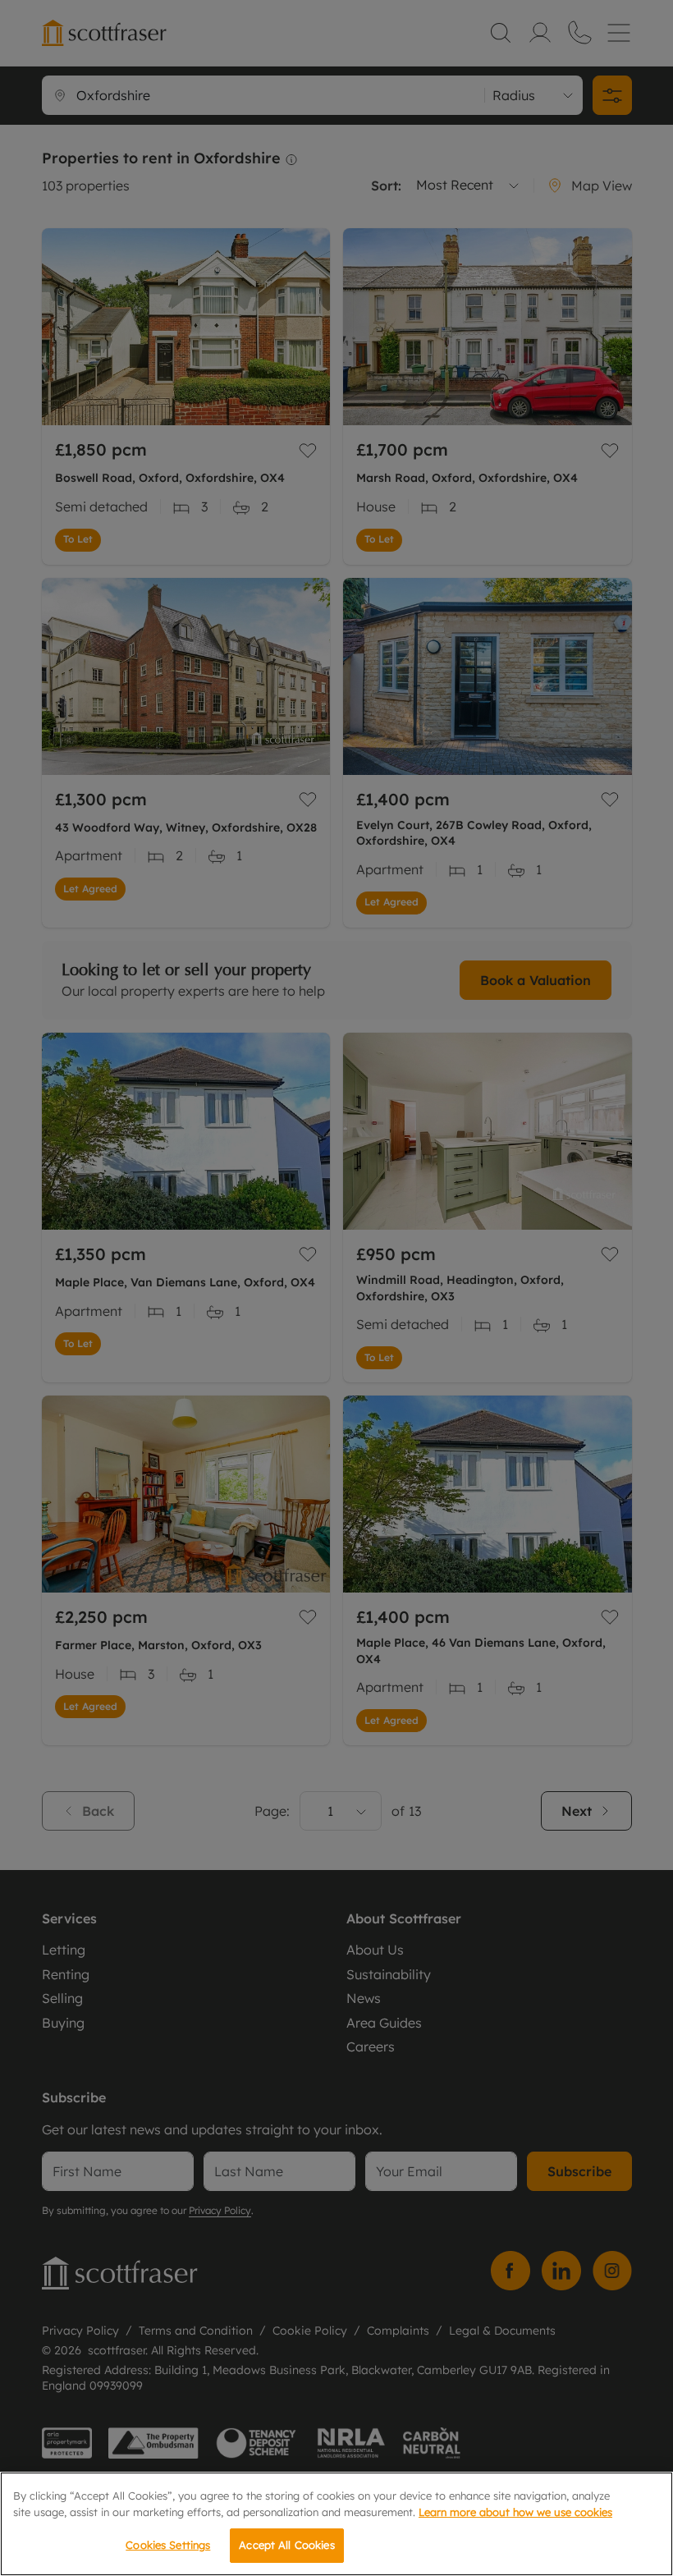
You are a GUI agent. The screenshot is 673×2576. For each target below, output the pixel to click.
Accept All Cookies (286, 2545)
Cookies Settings (168, 2545)
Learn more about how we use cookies (515, 2512)
